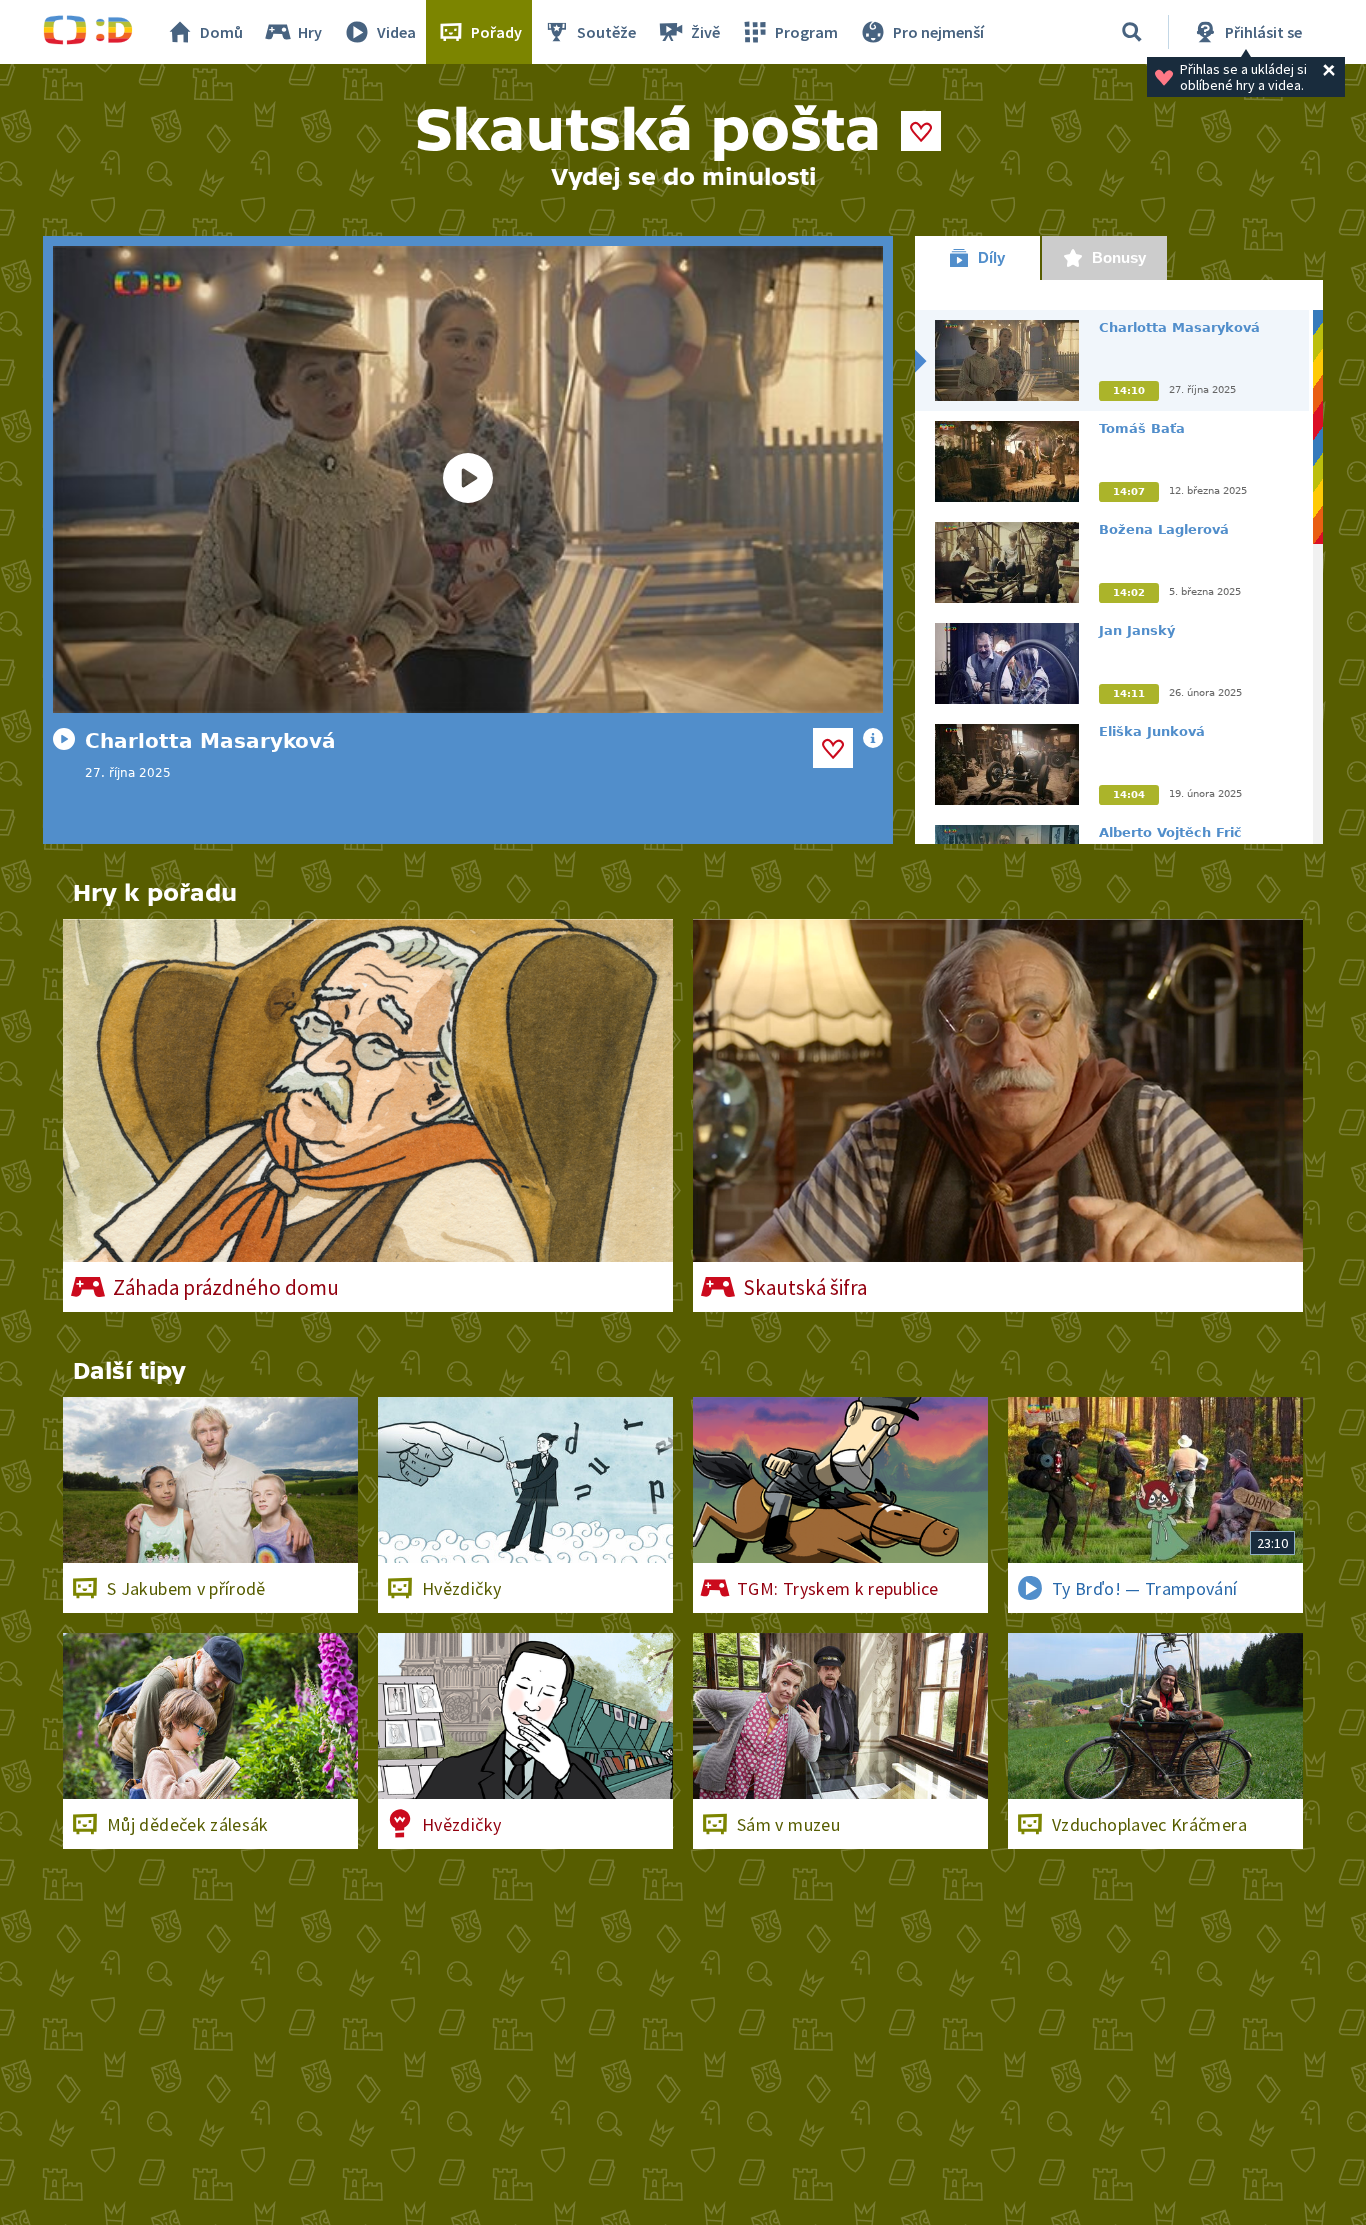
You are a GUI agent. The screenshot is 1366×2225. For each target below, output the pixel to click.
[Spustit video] (468, 479)
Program (806, 32)
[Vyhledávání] (1132, 32)
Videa (396, 32)
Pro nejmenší (938, 32)
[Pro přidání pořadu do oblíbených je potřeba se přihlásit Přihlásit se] (921, 131)
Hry (310, 32)
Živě (705, 32)
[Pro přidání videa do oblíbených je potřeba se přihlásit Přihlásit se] (833, 748)
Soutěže (606, 32)
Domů (221, 32)
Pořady (496, 32)
